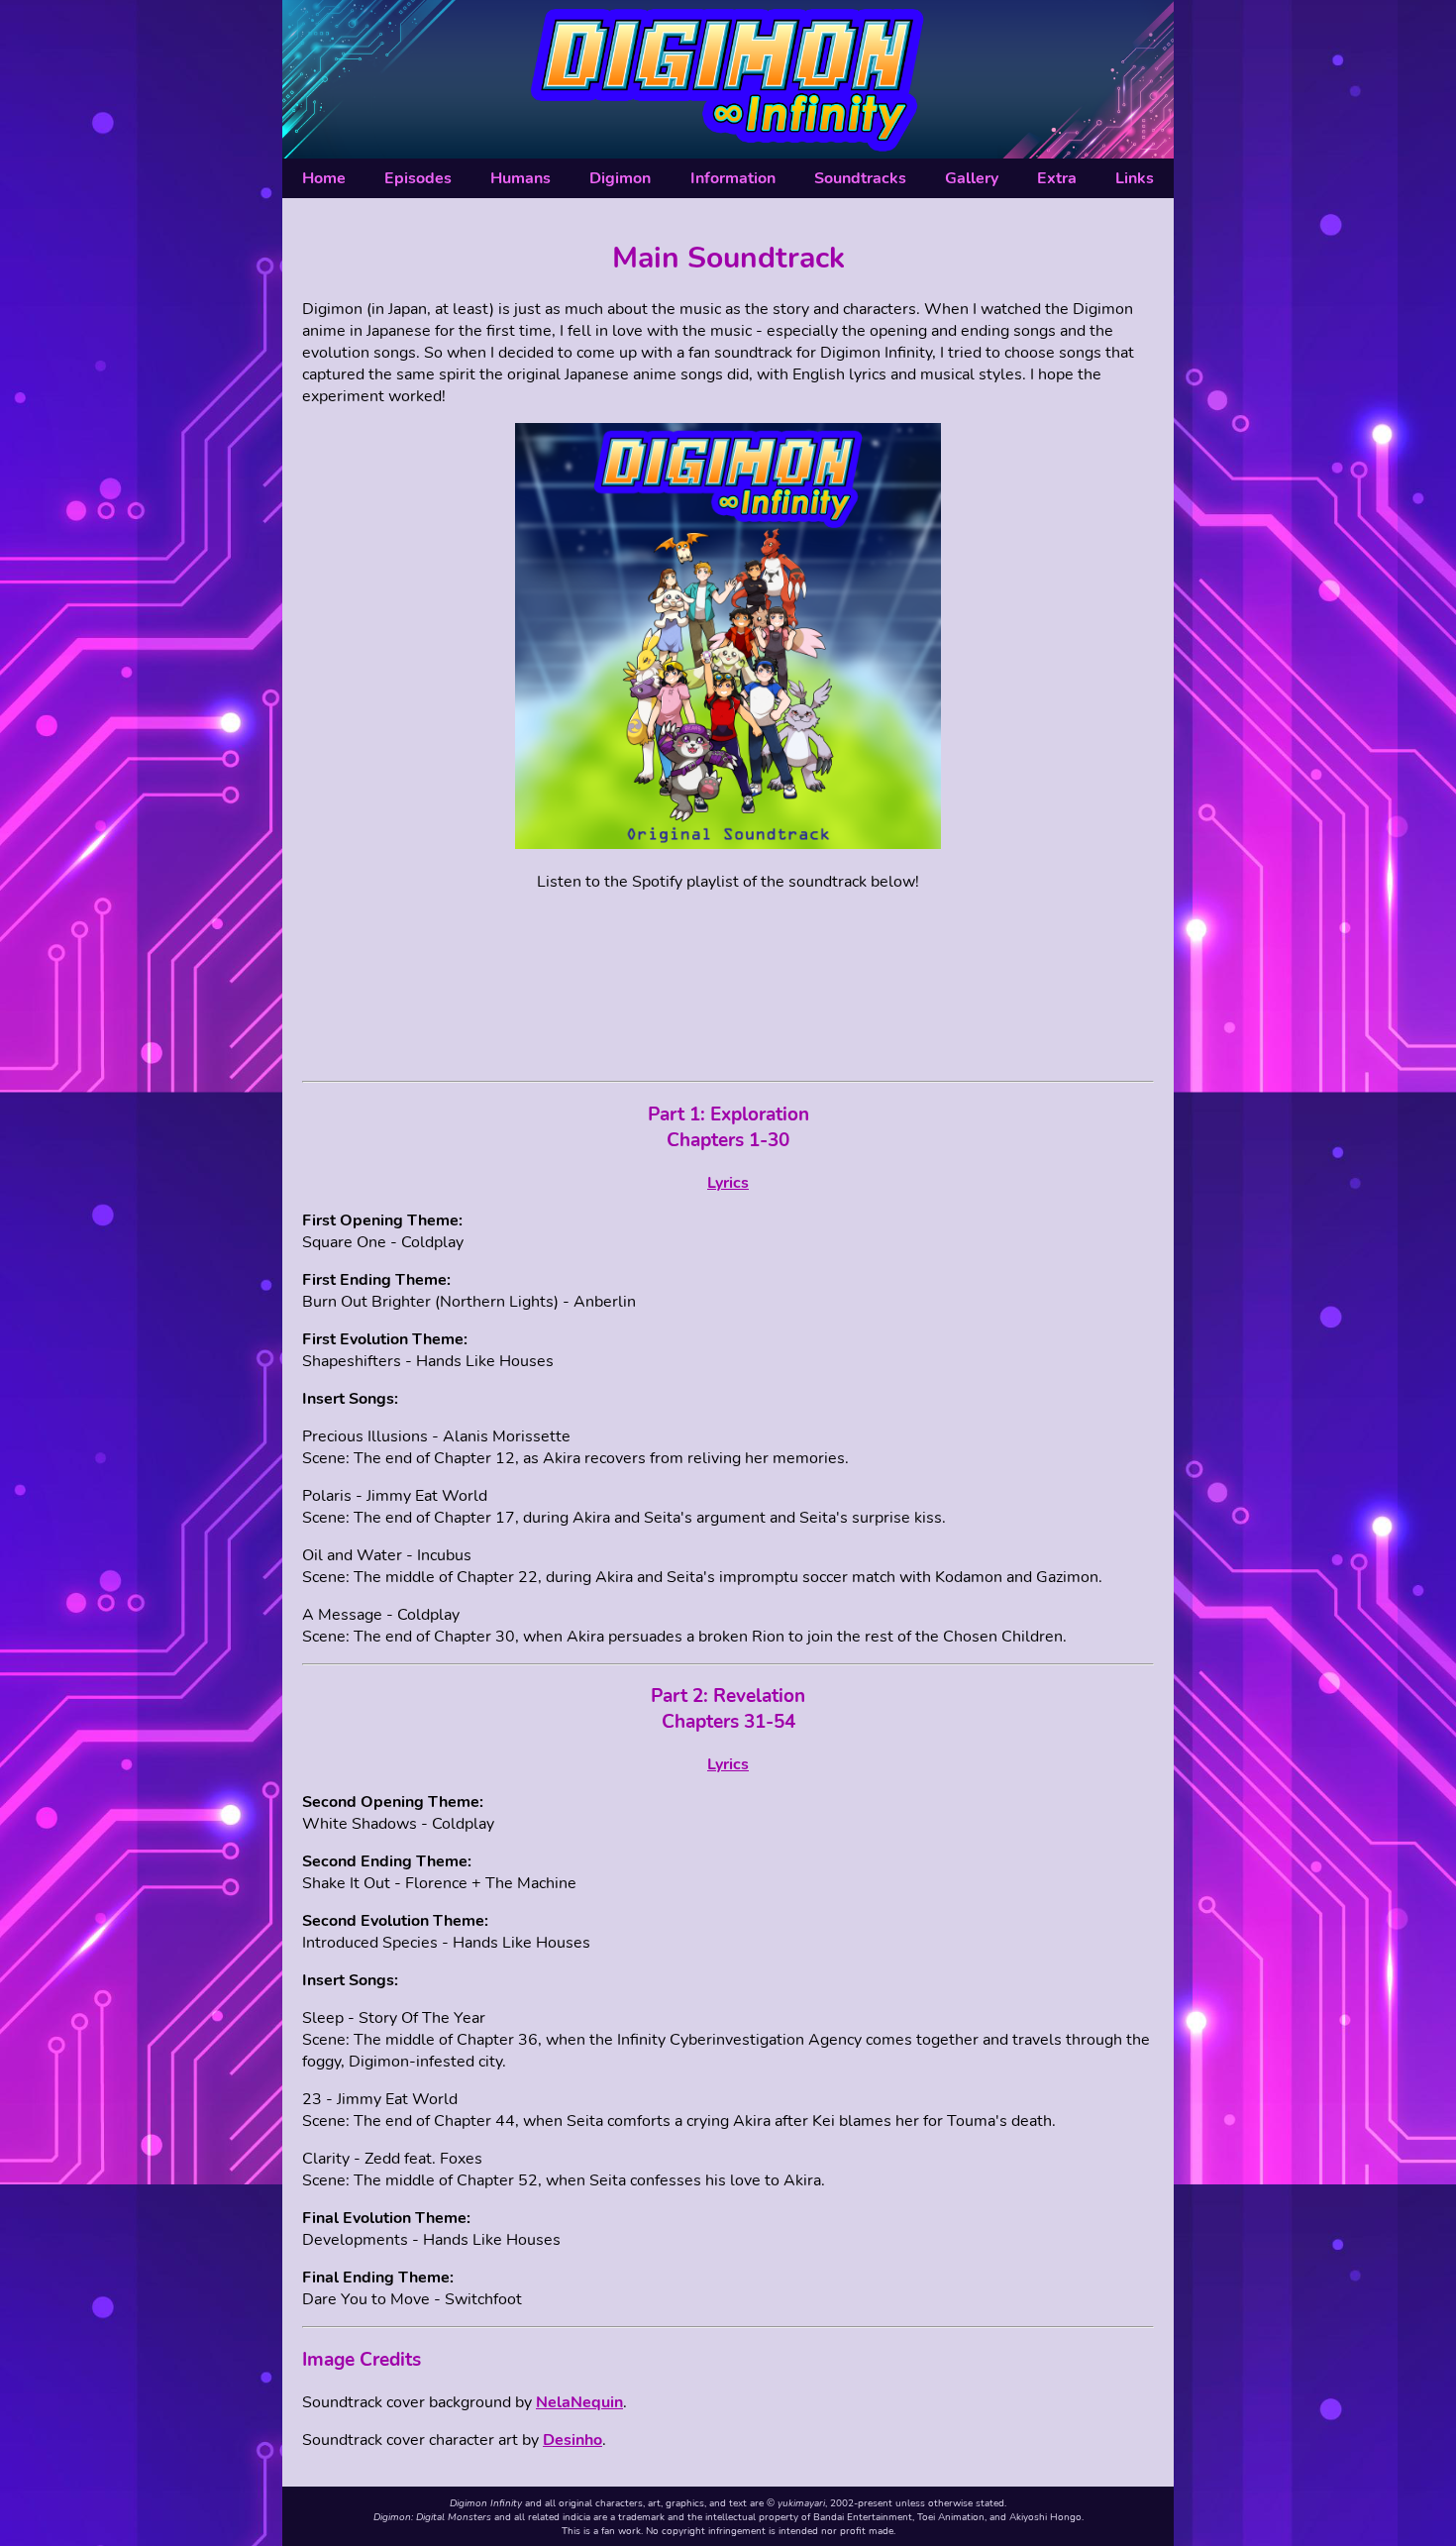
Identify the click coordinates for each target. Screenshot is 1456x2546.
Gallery (972, 178)
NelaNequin (579, 2402)
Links (1135, 178)
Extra (1057, 178)
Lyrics (728, 1183)
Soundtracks (860, 178)
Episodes (418, 178)
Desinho (572, 2440)
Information (733, 178)
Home (324, 178)
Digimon (620, 178)
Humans (520, 178)
